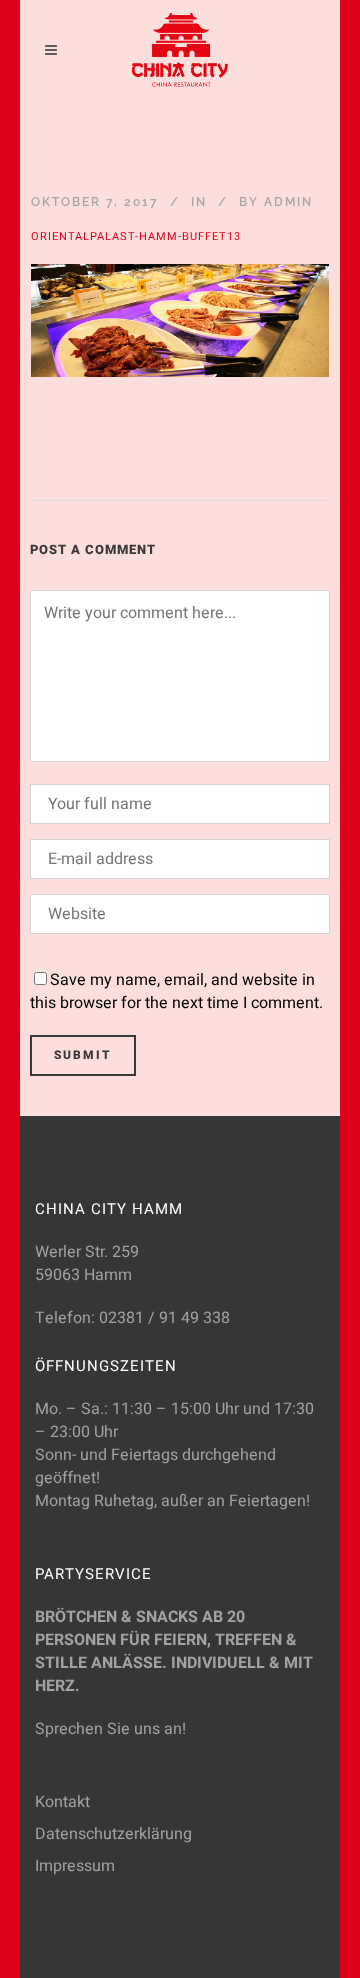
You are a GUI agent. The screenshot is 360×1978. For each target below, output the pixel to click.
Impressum (75, 1866)
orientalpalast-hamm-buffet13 (136, 236)
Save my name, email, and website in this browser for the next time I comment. (176, 991)
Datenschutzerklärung (113, 1834)
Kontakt (62, 1802)
